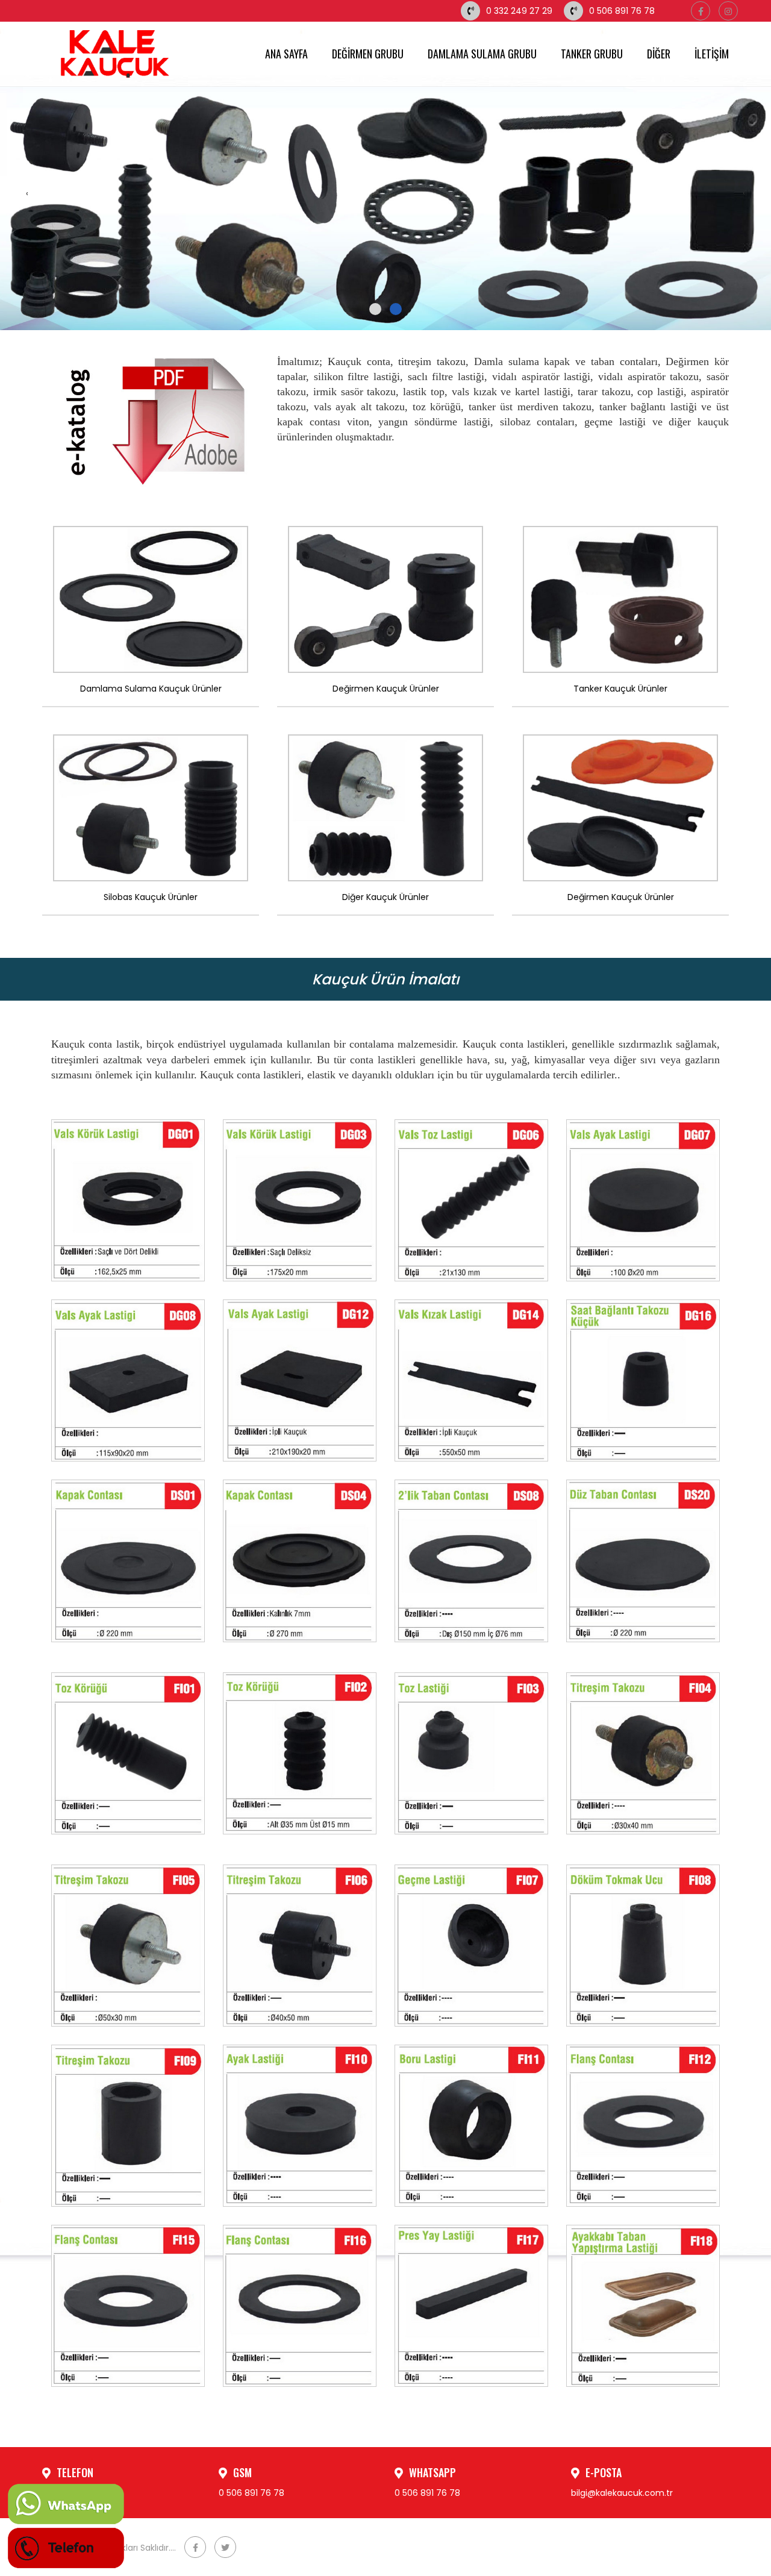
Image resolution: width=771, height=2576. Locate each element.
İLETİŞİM (712, 54)
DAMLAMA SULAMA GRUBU (482, 54)
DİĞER (659, 54)
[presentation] (27, 193)
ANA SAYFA (286, 54)
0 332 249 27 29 (519, 11)
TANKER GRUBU (592, 54)
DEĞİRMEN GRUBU (368, 54)
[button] (375, 309)
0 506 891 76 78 (622, 11)
